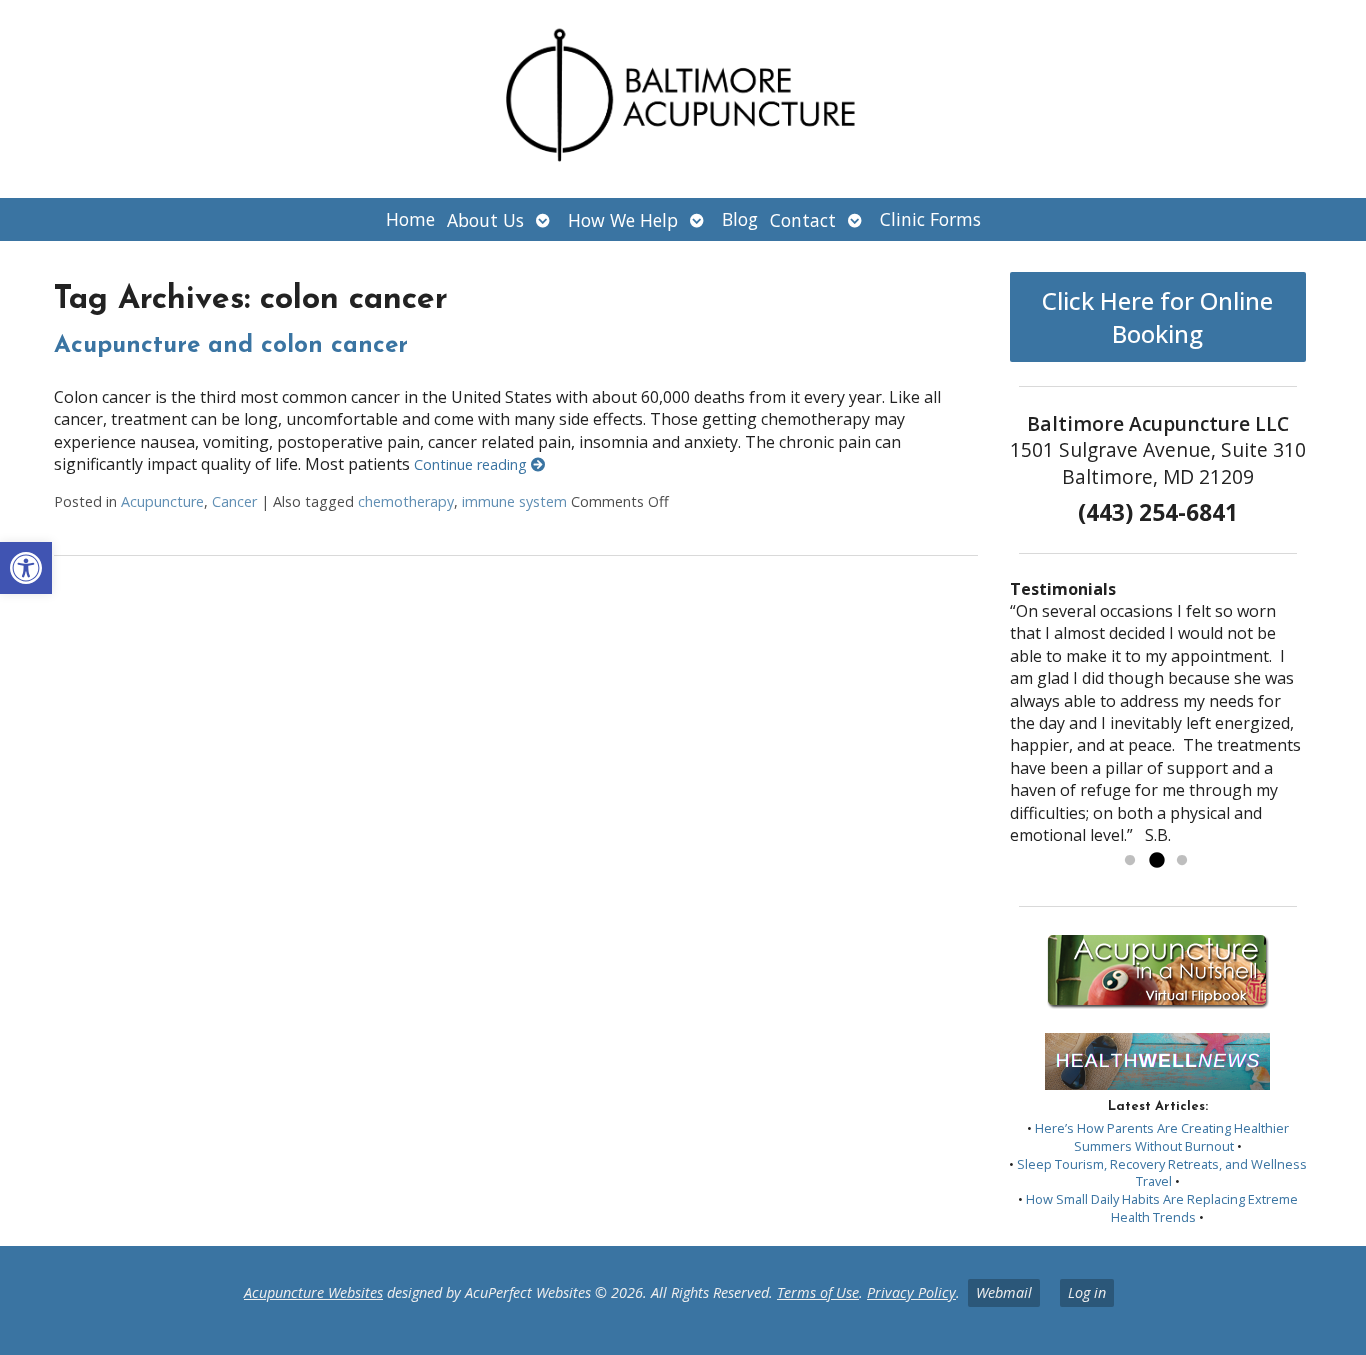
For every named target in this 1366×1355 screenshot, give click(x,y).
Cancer (234, 501)
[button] (26, 568)
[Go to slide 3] (1182, 861)
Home (410, 219)
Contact (803, 220)
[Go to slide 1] (1130, 861)
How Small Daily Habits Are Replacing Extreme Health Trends (1162, 1208)
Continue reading (472, 464)
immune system (514, 501)
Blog (740, 219)
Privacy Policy (911, 1292)
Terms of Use (818, 1292)
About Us (485, 220)
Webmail (1004, 1292)
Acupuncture (162, 501)
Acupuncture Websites (313, 1292)
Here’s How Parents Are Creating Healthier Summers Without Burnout (1162, 1137)
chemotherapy (406, 501)
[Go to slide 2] (1156, 861)
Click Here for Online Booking (1157, 317)
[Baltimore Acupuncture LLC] (683, 99)
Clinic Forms (930, 219)
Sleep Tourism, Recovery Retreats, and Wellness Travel (1162, 1173)
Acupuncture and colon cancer (231, 346)
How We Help (623, 220)
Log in (1087, 1292)
